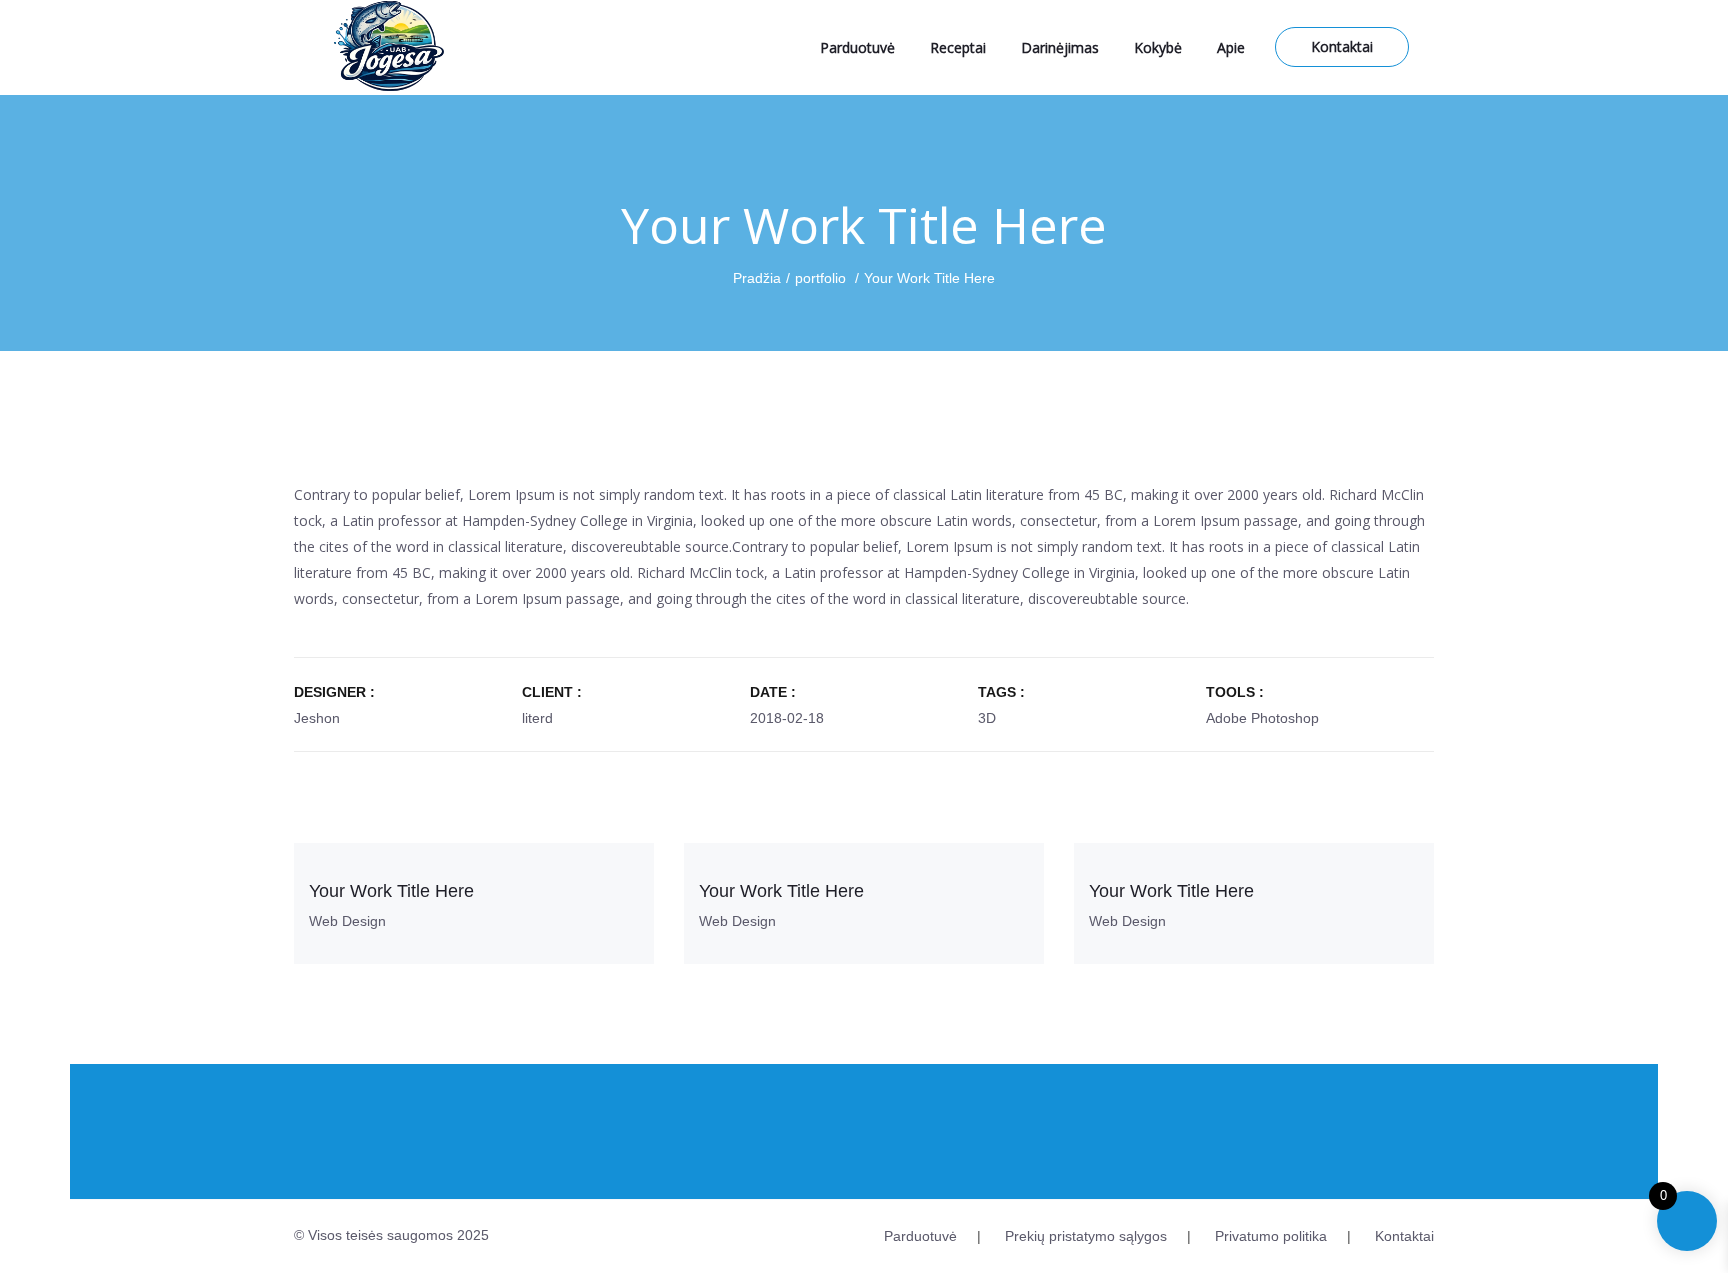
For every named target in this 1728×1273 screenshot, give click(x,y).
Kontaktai (1342, 46)
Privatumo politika (1271, 1236)
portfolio (820, 278)
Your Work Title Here (391, 891)
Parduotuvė (857, 47)
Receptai (958, 47)
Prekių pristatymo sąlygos (1086, 1236)
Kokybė (1158, 47)
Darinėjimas (1060, 47)
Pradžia (757, 278)
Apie (1231, 47)
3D (987, 718)
